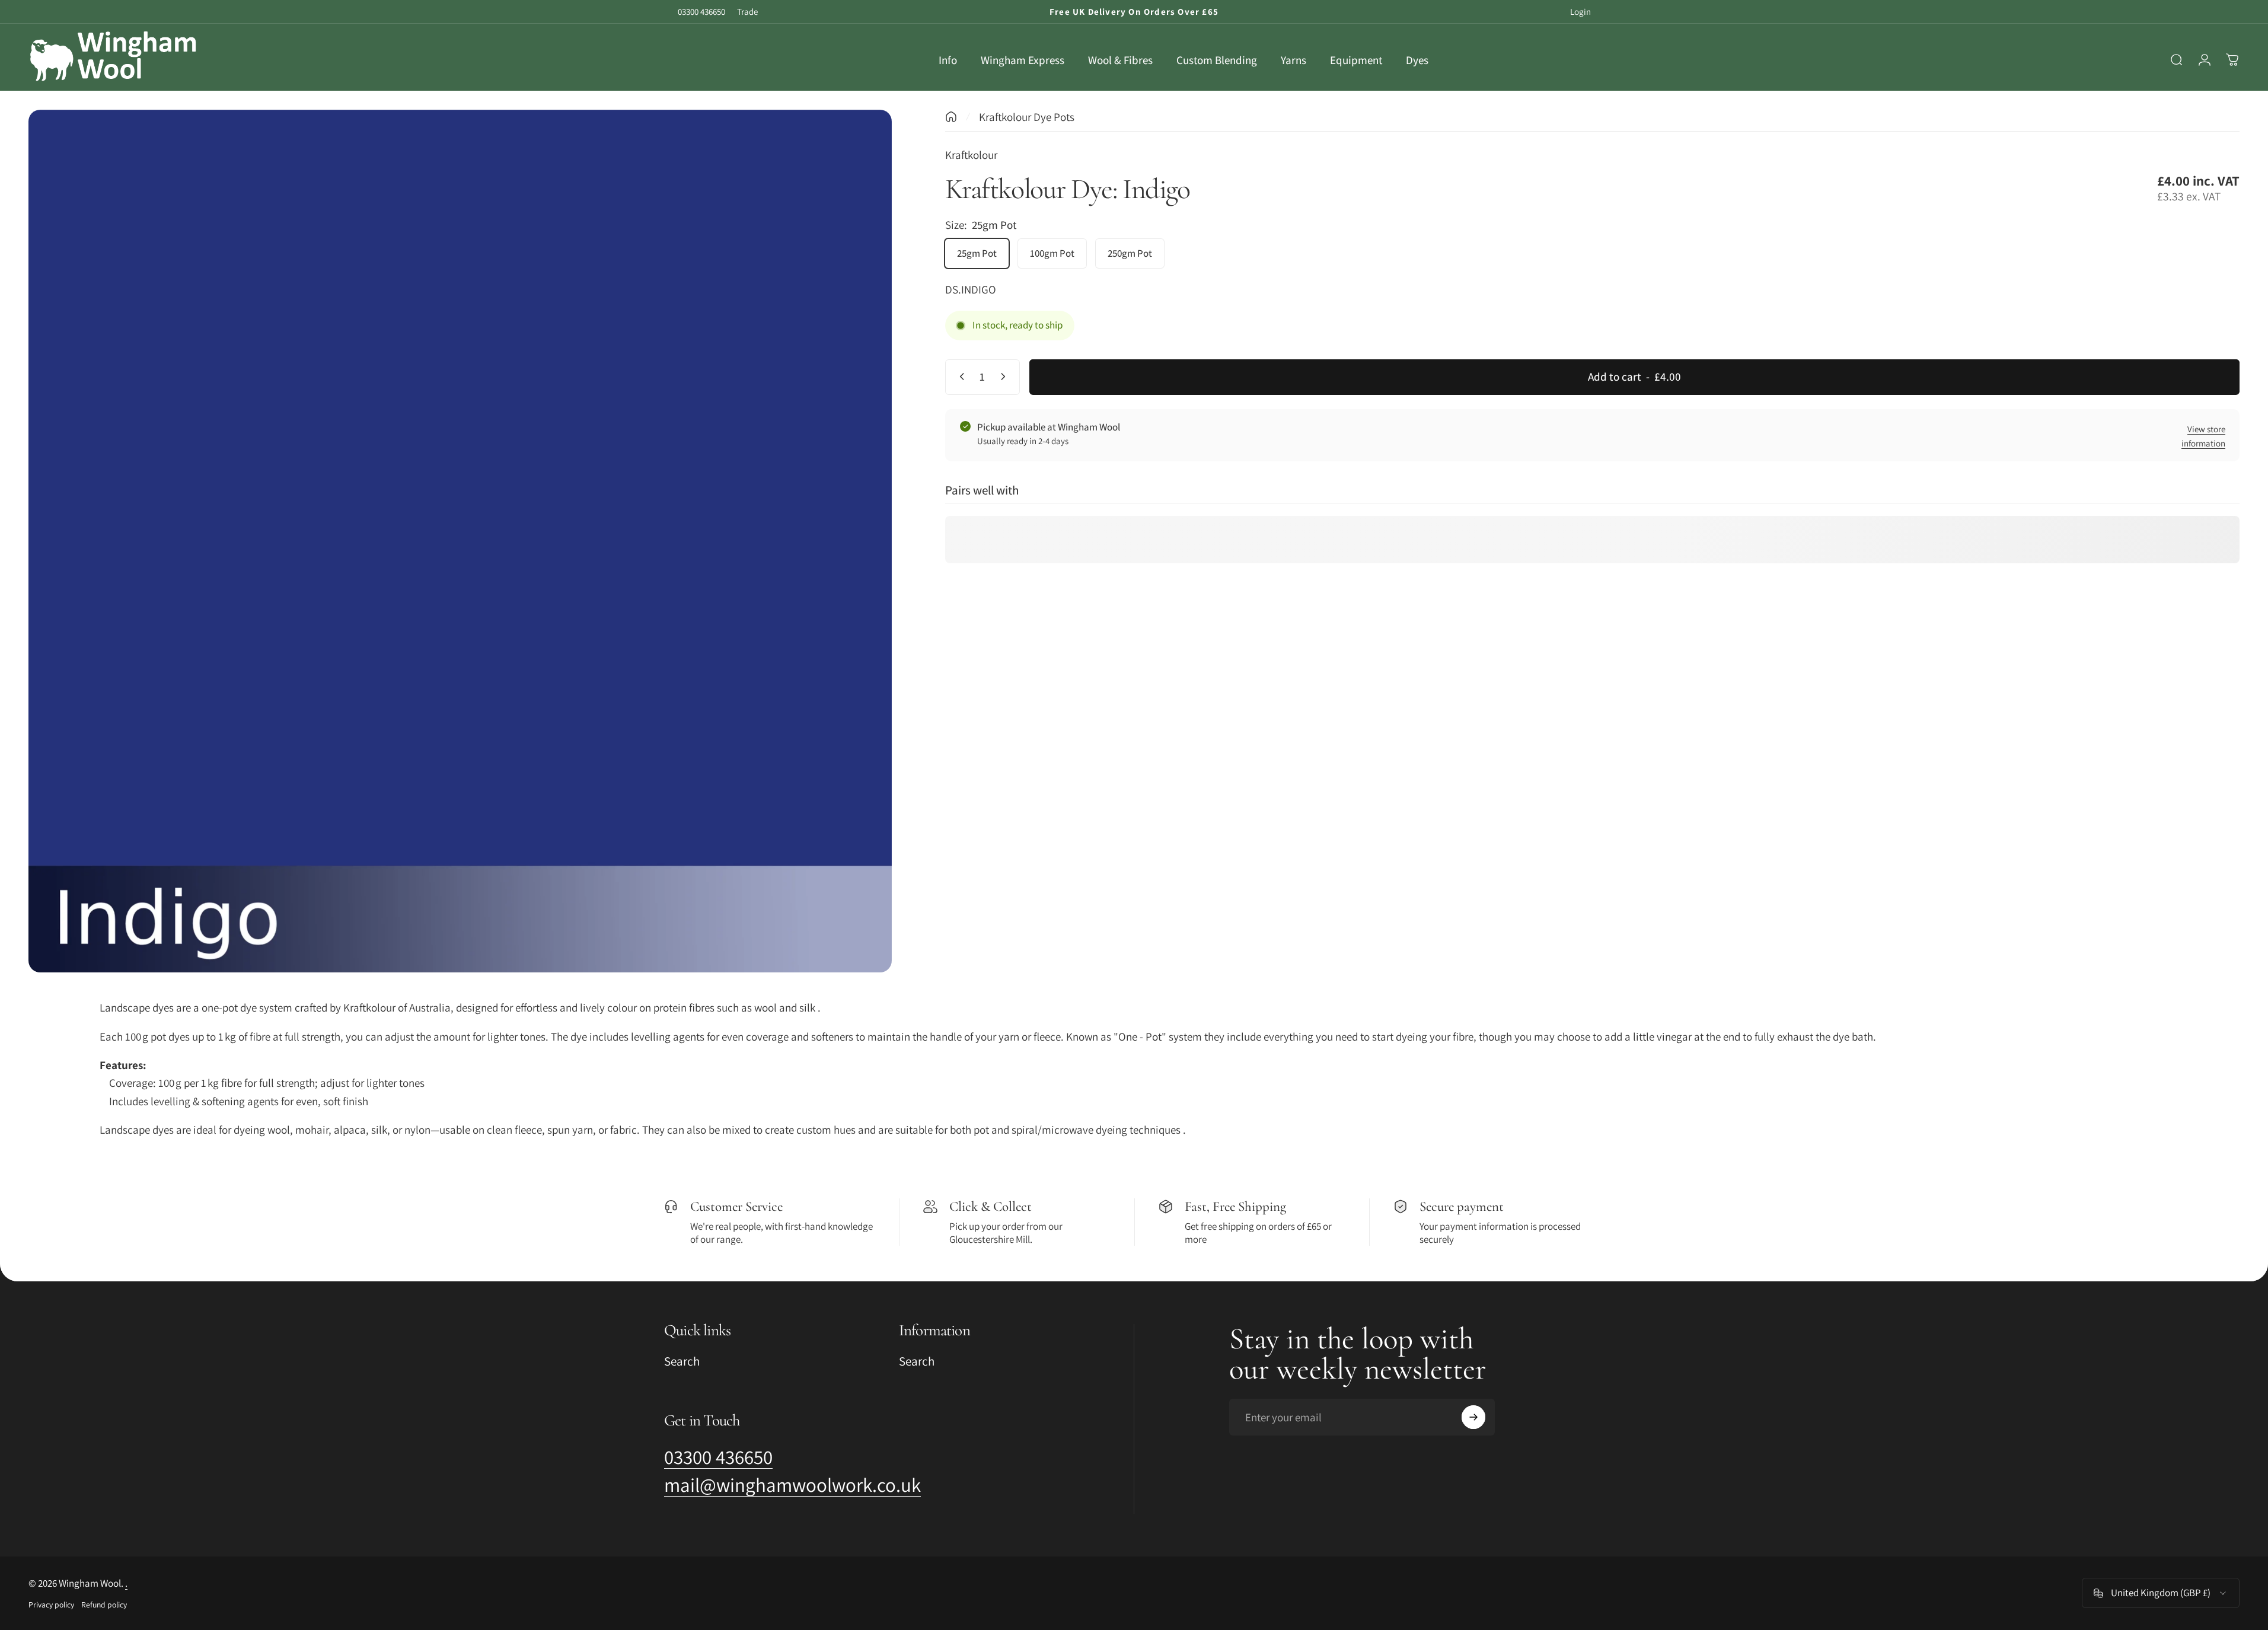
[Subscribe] (1473, 1417)
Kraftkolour (971, 155)
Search (682, 1361)
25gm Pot (977, 253)
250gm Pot (1130, 253)
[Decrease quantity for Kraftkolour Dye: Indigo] (959, 377)
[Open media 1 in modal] (460, 541)
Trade (747, 12)
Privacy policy (51, 1605)
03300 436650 (701, 12)
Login (1580, 12)
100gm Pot (1052, 253)
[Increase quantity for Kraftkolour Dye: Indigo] (1006, 377)
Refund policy (104, 1605)
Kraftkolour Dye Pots (1027, 117)
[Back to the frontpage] (951, 117)
